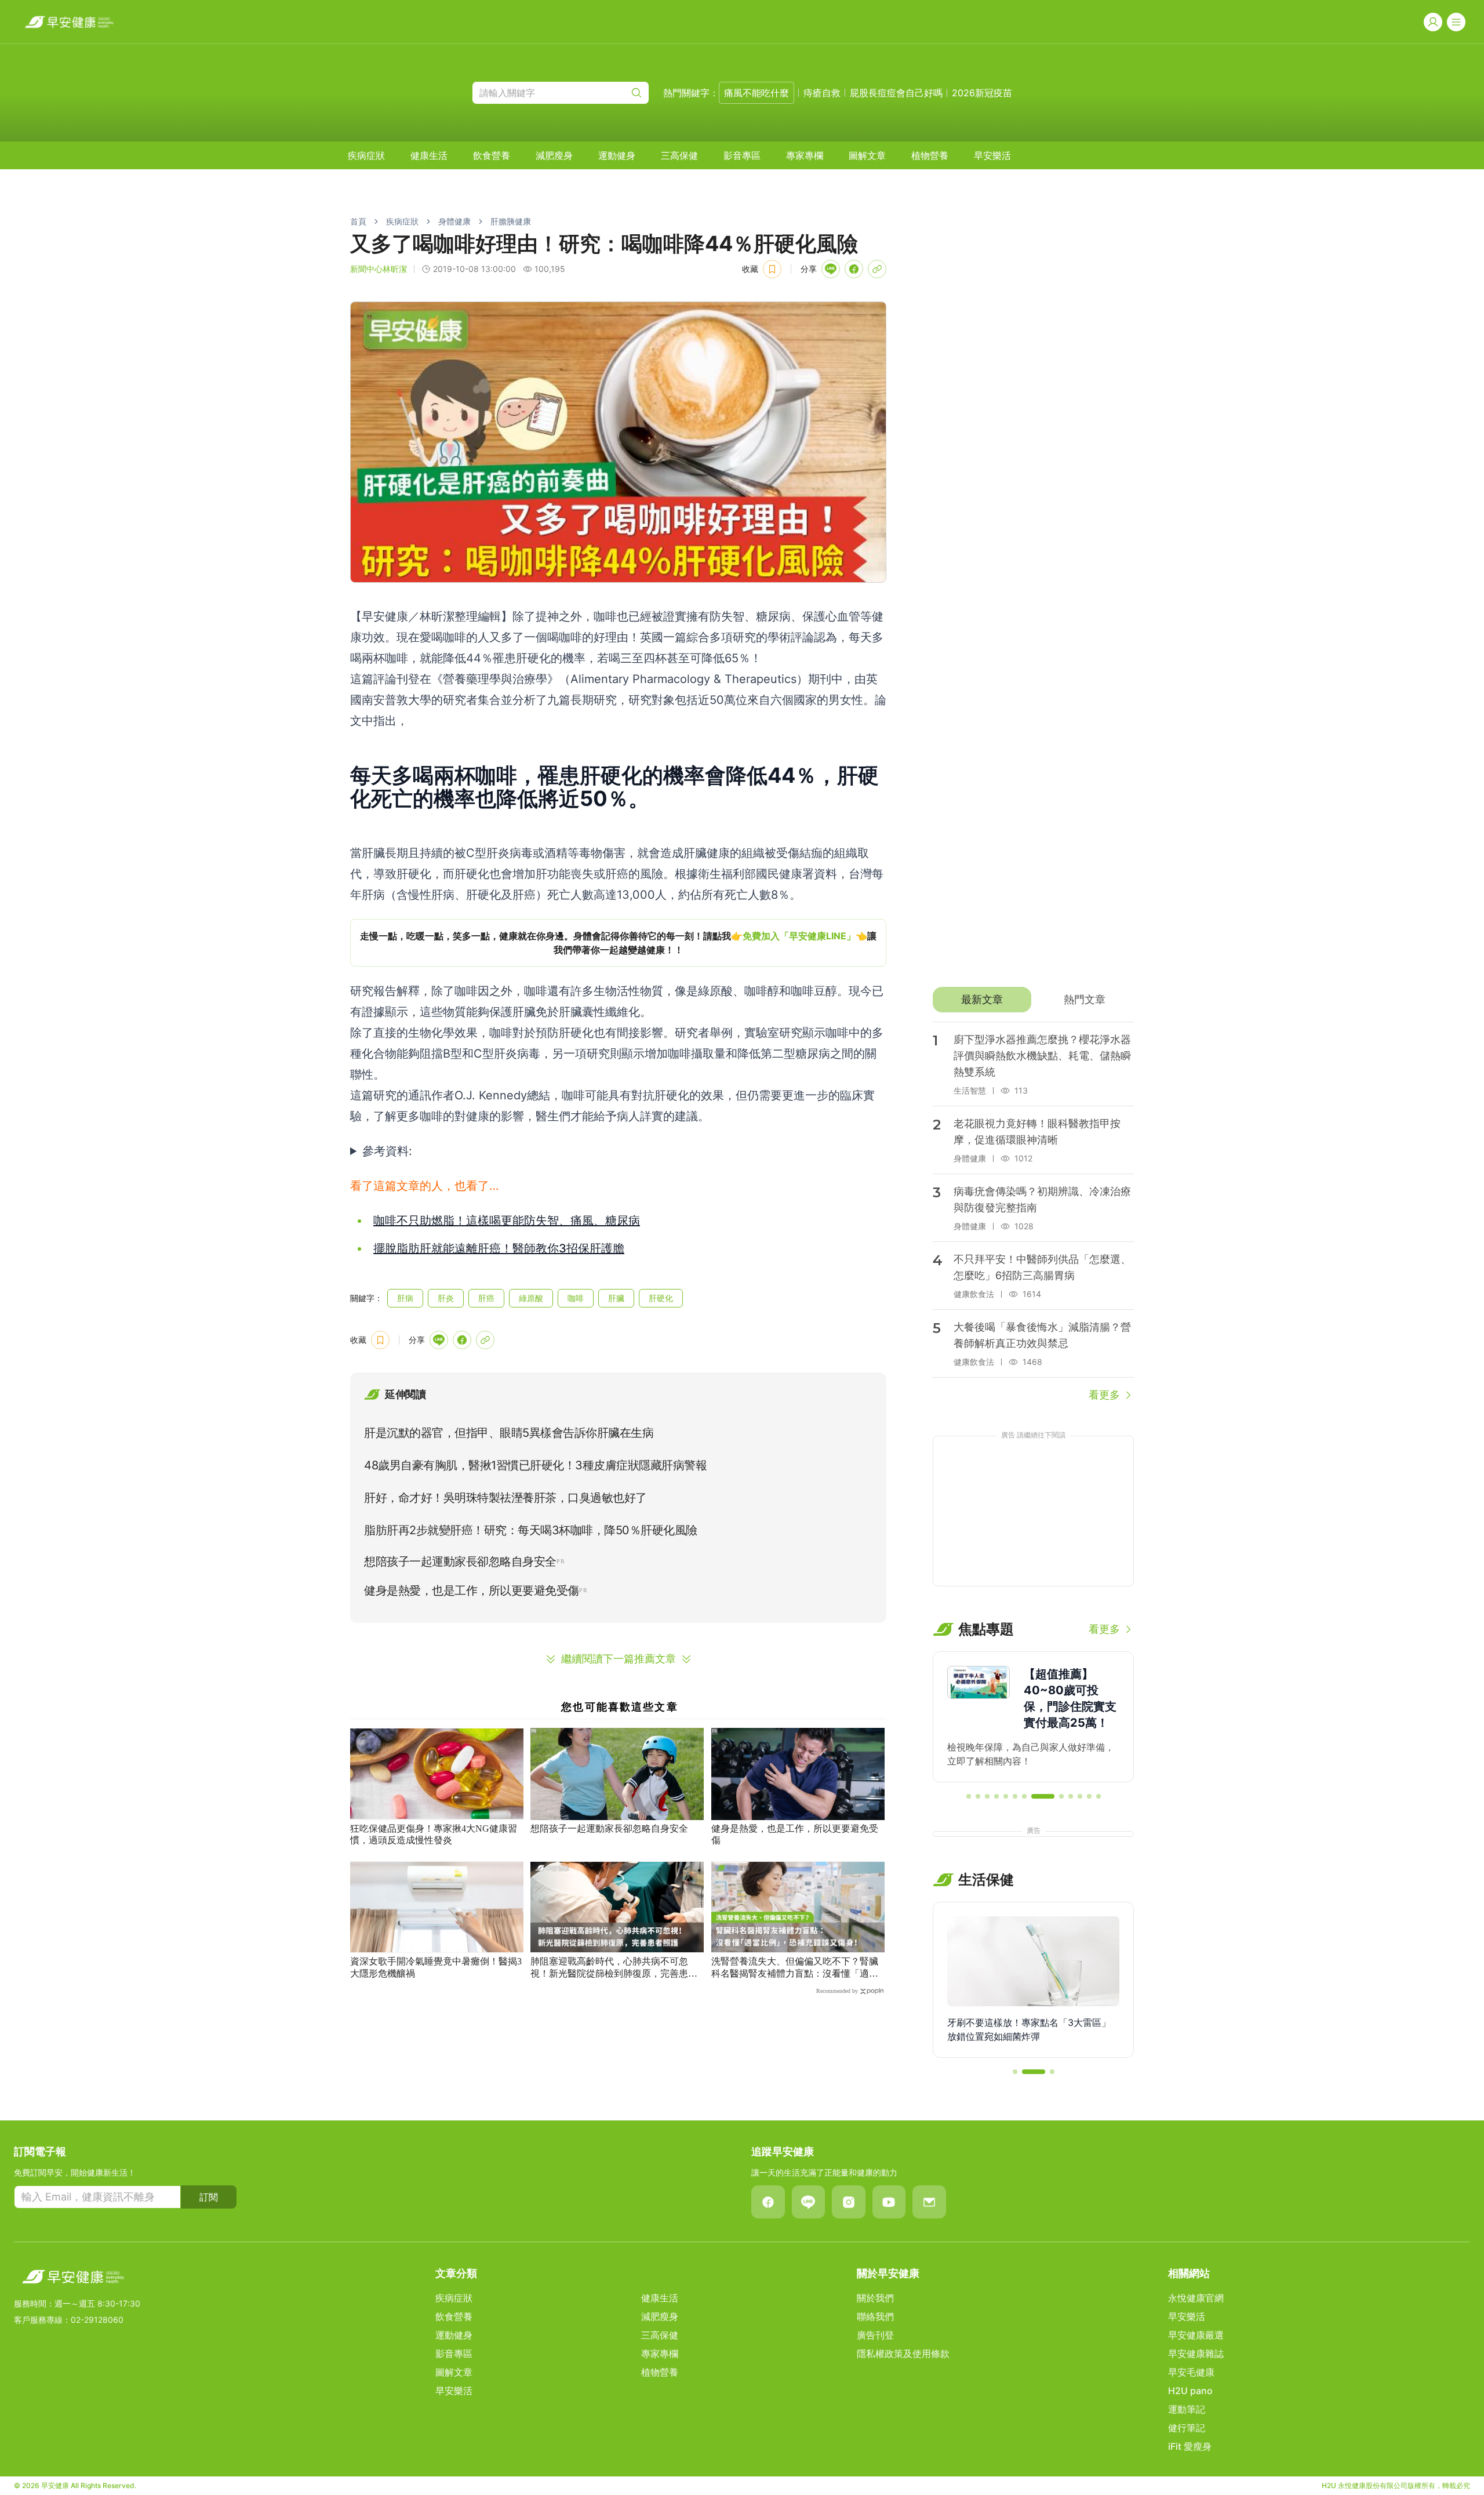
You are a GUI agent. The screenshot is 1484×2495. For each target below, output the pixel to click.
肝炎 (446, 1298)
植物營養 (930, 155)
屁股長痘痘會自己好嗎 (896, 93)
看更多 (1104, 1395)
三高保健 (679, 155)
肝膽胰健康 (511, 221)
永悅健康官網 (1196, 2298)
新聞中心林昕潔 (379, 269)
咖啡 (576, 1298)
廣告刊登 (875, 2335)
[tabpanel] (1033, 1212)
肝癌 (486, 1298)
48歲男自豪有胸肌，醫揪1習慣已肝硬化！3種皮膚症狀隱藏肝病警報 (535, 1465)
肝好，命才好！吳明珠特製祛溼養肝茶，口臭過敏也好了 (505, 1498)
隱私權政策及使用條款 (903, 2354)
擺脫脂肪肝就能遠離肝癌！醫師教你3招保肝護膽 (499, 1248)
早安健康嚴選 (1196, 2335)
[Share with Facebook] (854, 269)
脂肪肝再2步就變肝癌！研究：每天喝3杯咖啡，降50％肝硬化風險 (531, 1530)
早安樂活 (992, 155)
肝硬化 (661, 1298)
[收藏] (772, 269)
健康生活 (429, 155)
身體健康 (454, 221)
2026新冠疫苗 (982, 93)
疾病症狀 (366, 155)
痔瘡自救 (822, 93)
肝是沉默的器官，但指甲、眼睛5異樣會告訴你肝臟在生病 (509, 1433)
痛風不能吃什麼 (756, 93)
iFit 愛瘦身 (1190, 2446)
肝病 (405, 1298)
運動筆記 (1187, 2409)
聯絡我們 (875, 2316)
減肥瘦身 (554, 155)
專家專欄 (805, 155)
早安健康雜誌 (1196, 2354)
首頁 (358, 221)
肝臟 (616, 1298)
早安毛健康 (1191, 2372)
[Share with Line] (831, 269)
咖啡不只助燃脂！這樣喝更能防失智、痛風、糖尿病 (507, 1221)
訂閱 (209, 2197)
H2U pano (1190, 2391)
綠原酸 (531, 1298)
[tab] (982, 1000)
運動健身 (617, 155)
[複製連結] (877, 269)
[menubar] (679, 155)
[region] (618, 943)
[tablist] (1033, 1000)
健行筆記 (1187, 2428)
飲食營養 (492, 155)
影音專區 (742, 155)
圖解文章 (867, 155)
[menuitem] (366, 155)
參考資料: (387, 1151)
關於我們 (875, 2298)
